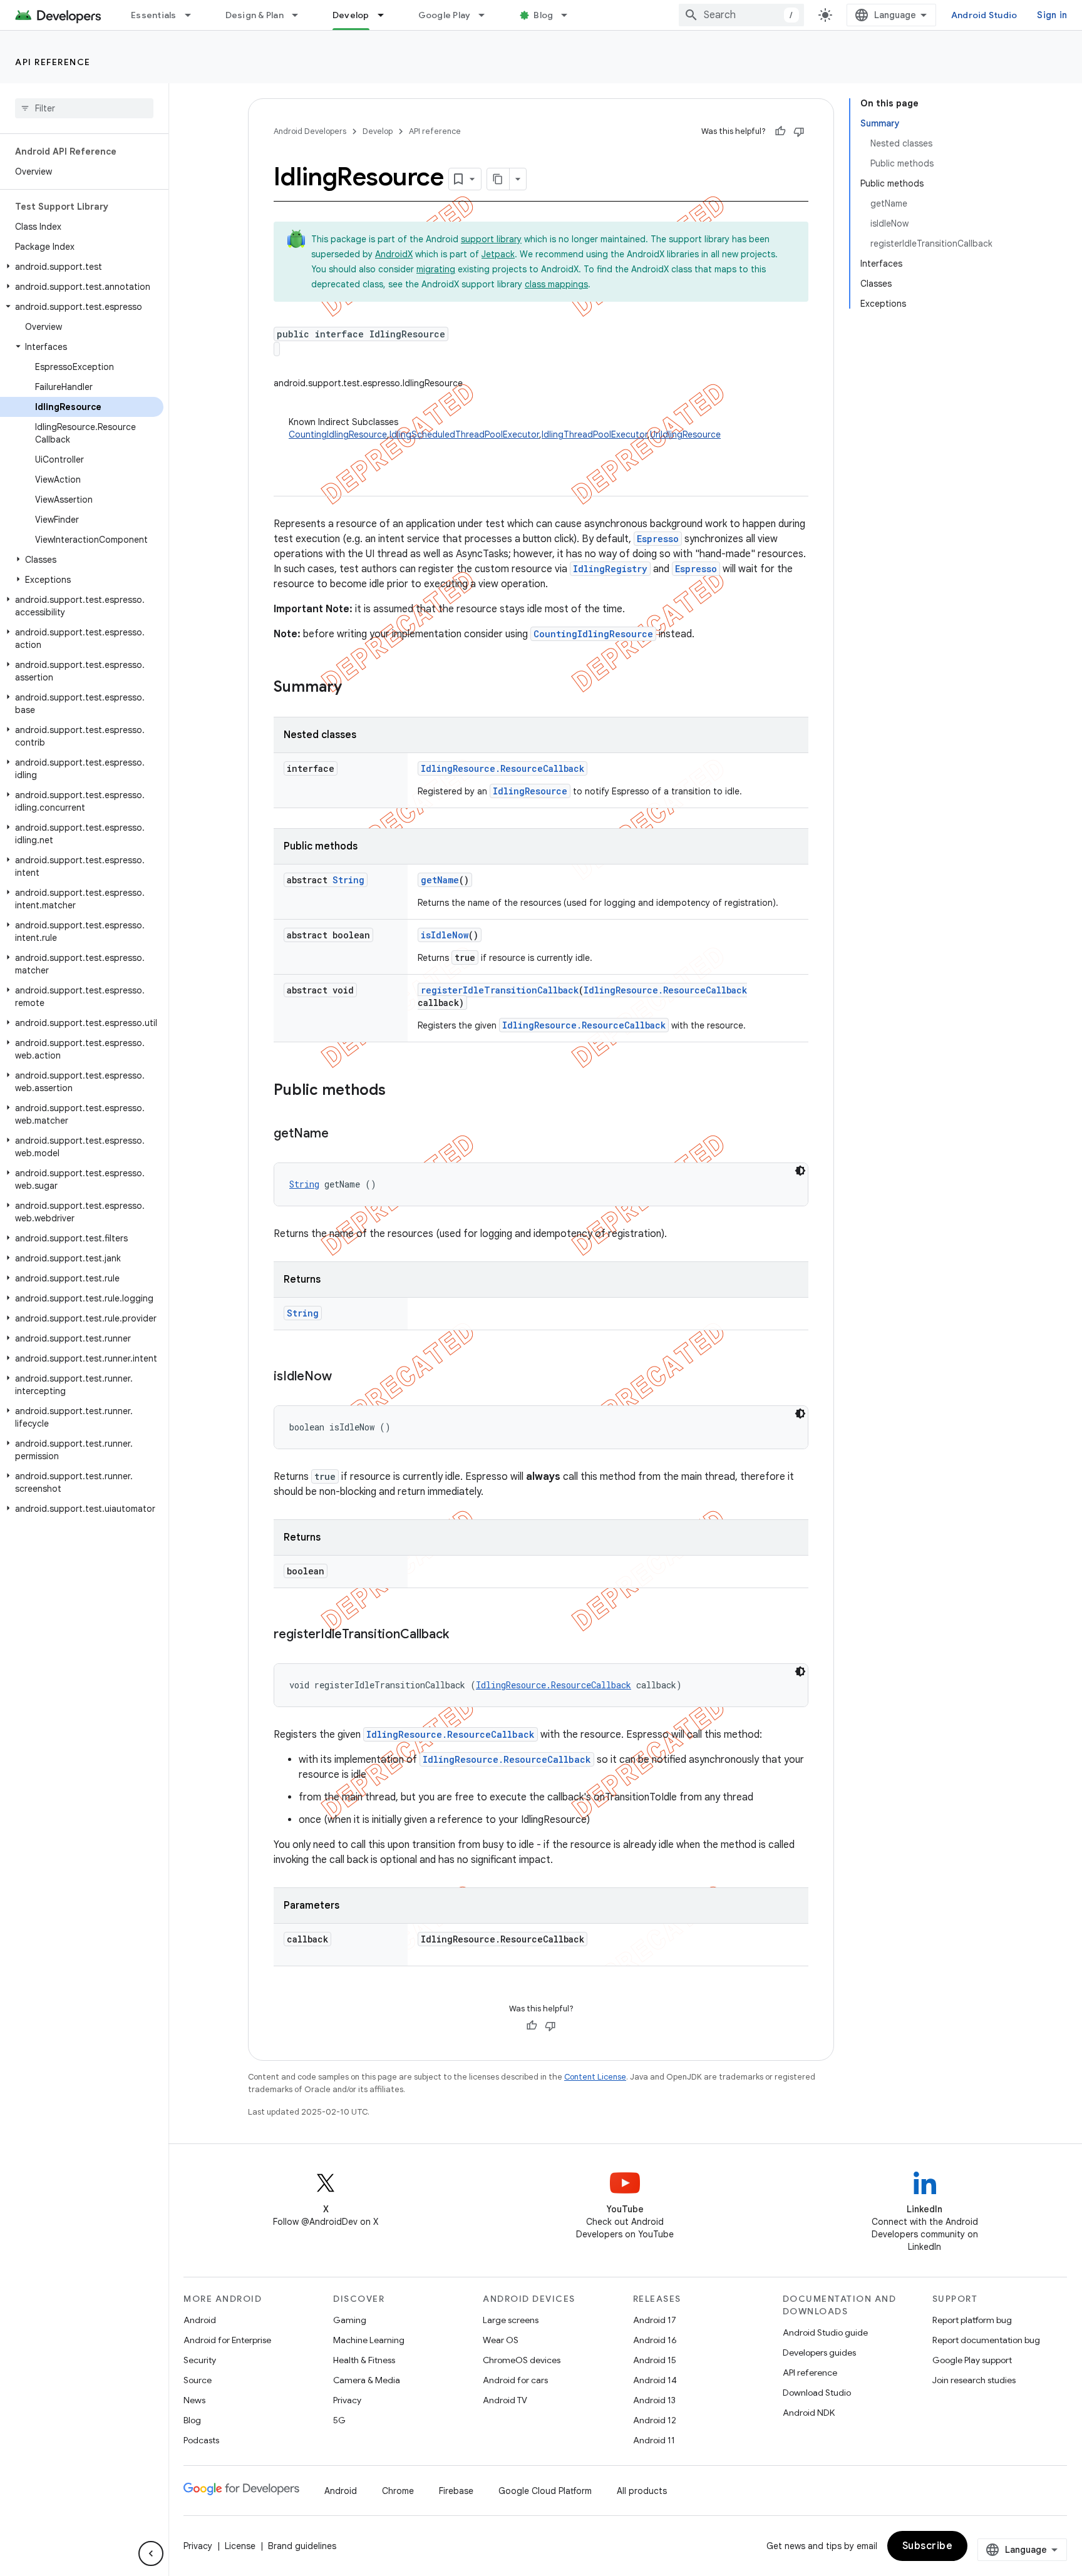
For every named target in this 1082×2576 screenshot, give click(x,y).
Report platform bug (972, 2320)
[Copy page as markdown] (498, 179)
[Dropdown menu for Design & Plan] (301, 15)
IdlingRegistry (610, 569)
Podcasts (201, 2440)
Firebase (456, 2491)
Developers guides (819, 2353)
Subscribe (928, 2546)
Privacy (347, 2400)
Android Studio (984, 15)
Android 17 (655, 2320)
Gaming (350, 2320)
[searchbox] (84, 108)
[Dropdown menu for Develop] (386, 15)
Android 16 (655, 2340)
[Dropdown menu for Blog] (570, 15)
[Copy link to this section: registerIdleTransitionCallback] (461, 1635)
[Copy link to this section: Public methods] (398, 1091)
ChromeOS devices (522, 2360)
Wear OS (501, 2340)
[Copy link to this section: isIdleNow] (344, 1377)
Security (200, 2360)
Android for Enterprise (227, 2340)
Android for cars (515, 2380)
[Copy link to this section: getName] (341, 1134)
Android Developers (310, 131)
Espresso (658, 539)
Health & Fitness (364, 2360)
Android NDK (809, 2413)
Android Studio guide (825, 2332)
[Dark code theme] (800, 1171)
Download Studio (817, 2393)
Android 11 (654, 2440)
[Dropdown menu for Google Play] (487, 15)
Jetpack (498, 254)
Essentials (154, 15)
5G (339, 2420)
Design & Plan (255, 15)
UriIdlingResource (685, 434)
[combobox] (741, 15)
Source (198, 2380)
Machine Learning (369, 2340)
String (348, 880)
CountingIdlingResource (338, 434)
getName (440, 880)
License (240, 2546)
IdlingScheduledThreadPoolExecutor (464, 434)
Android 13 (654, 2400)
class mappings (556, 284)
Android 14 (655, 2380)
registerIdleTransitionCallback (500, 990)
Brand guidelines (302, 2546)
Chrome (398, 2491)
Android (200, 2320)
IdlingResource (530, 791)
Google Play (445, 15)
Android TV (505, 2400)
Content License (595, 2077)
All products (642, 2491)
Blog (543, 15)
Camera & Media (367, 2380)
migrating (436, 269)
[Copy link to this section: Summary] (354, 688)
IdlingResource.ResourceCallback (502, 768)
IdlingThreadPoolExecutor (595, 434)
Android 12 (655, 2420)
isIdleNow (445, 935)
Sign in (1052, 15)
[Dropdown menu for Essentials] (193, 15)
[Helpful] (780, 131)
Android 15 (655, 2360)
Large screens (511, 2320)
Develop (351, 15)
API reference (53, 62)
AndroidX (394, 254)
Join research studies (974, 2380)
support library (491, 239)
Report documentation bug (986, 2340)
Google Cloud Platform (545, 2491)
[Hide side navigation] (151, 2553)
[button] (82, 267)
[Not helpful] (799, 131)
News (194, 2400)
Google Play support (972, 2360)
